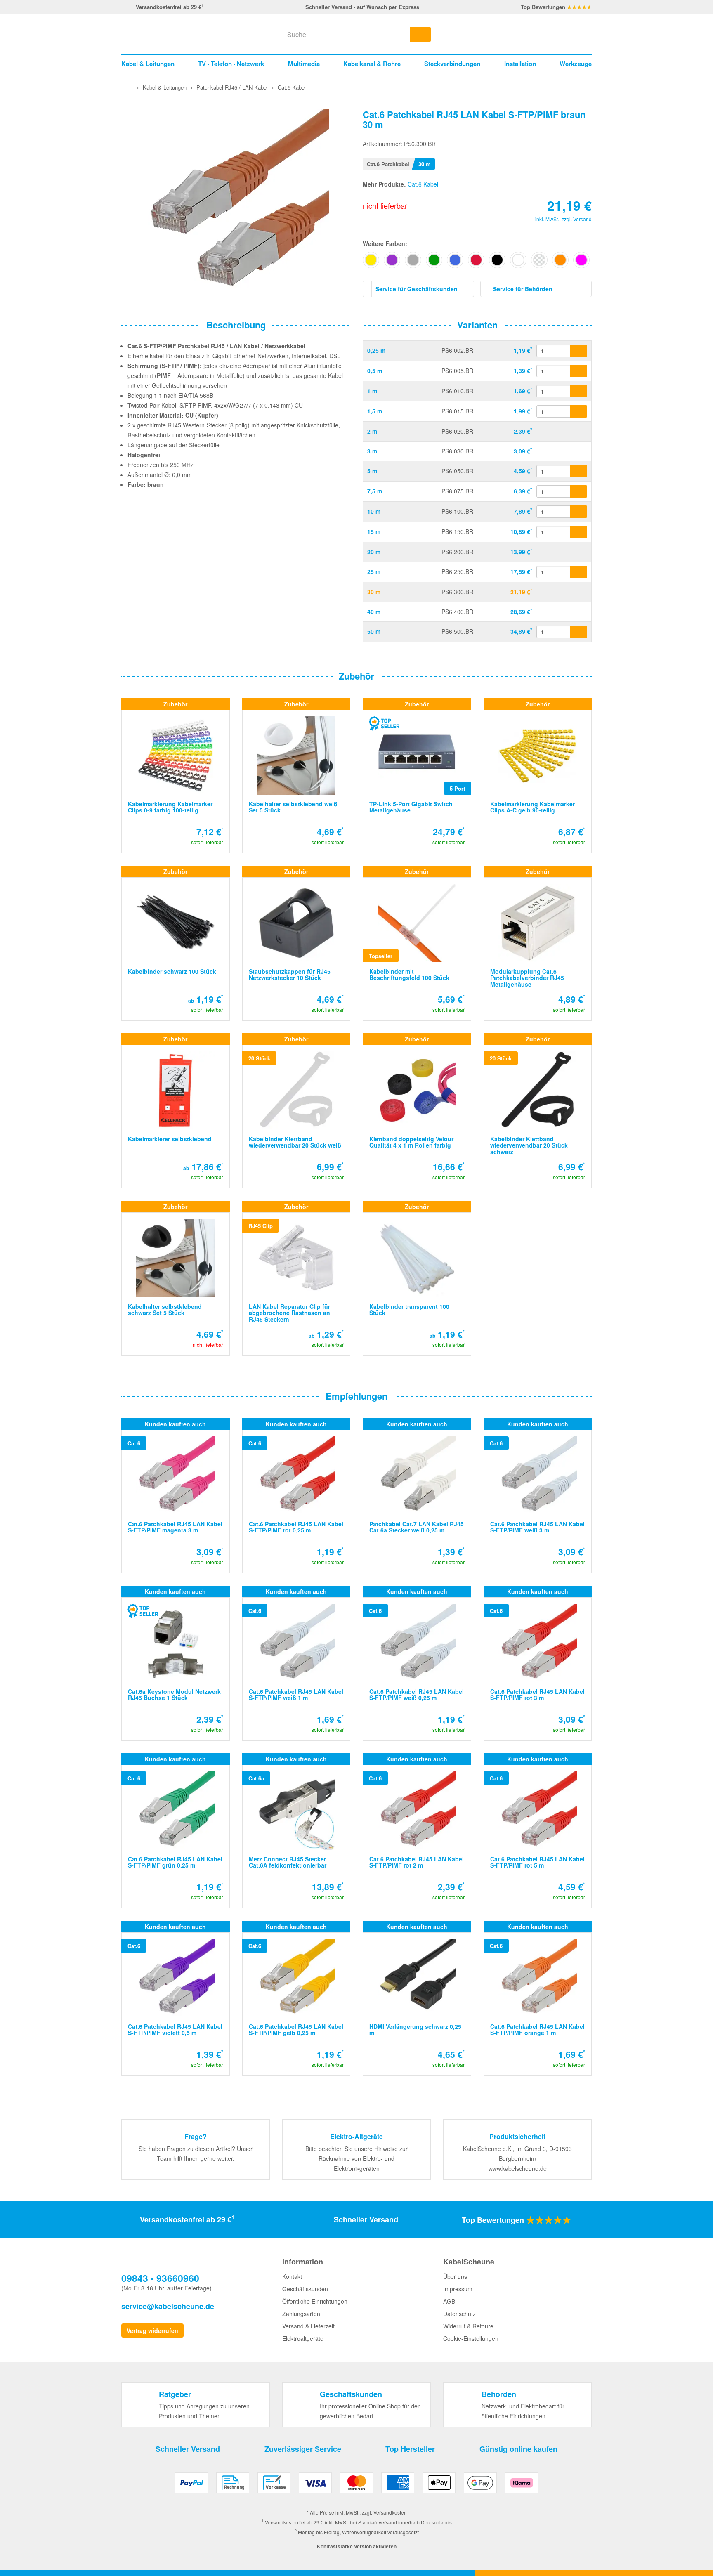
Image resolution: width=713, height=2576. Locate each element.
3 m (372, 451)
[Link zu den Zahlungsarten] (356, 2486)
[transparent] (539, 260)
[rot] (476, 260)
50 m (374, 631)
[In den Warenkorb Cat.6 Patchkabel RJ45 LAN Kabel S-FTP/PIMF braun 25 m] (578, 572)
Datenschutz (459, 2314)
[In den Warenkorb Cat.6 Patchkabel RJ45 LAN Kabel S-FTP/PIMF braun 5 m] (578, 471)
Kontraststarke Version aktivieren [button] (357, 2546)
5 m (372, 471)
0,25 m (376, 350)
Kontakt (292, 2276)
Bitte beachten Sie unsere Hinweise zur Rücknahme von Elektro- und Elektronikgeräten (356, 2158)
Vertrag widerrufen (152, 2330)
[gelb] (371, 260)
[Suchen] (420, 34)
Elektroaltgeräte (303, 2338)
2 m (372, 431)
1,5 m (375, 411)
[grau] (413, 260)
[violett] (392, 260)
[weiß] (518, 260)
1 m (372, 391)
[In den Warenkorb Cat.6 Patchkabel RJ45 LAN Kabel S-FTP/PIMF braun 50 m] (578, 632)
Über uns (455, 2276)
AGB (449, 2301)
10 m (374, 511)
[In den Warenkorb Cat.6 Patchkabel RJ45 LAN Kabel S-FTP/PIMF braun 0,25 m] (578, 351)
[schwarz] (497, 260)
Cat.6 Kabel (423, 184)
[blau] (455, 260)
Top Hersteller (410, 2449)
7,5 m (375, 491)
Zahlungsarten (301, 2314)
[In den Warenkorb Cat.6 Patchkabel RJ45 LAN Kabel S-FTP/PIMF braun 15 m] (578, 532)
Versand (582, 219)
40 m (374, 612)
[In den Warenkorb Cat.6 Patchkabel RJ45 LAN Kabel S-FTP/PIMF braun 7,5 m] (578, 491)
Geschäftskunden (305, 2289)
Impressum (458, 2289)
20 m (374, 552)
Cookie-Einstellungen (471, 2338)
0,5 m (375, 371)
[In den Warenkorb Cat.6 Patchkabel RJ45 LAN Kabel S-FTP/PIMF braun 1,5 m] (578, 411)
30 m (374, 592)
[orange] (560, 260)
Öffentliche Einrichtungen (315, 2301)
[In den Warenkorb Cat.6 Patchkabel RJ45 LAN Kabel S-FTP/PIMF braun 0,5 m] (578, 371)
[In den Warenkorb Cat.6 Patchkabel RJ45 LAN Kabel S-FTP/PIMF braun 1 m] (578, 391)
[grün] (434, 260)
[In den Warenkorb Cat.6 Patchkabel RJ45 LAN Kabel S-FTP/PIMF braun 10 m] (578, 512)
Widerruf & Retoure (468, 2326)
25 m (374, 571)
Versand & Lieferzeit (308, 2326)
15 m (374, 531)
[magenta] (581, 260)
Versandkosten (390, 2512)
